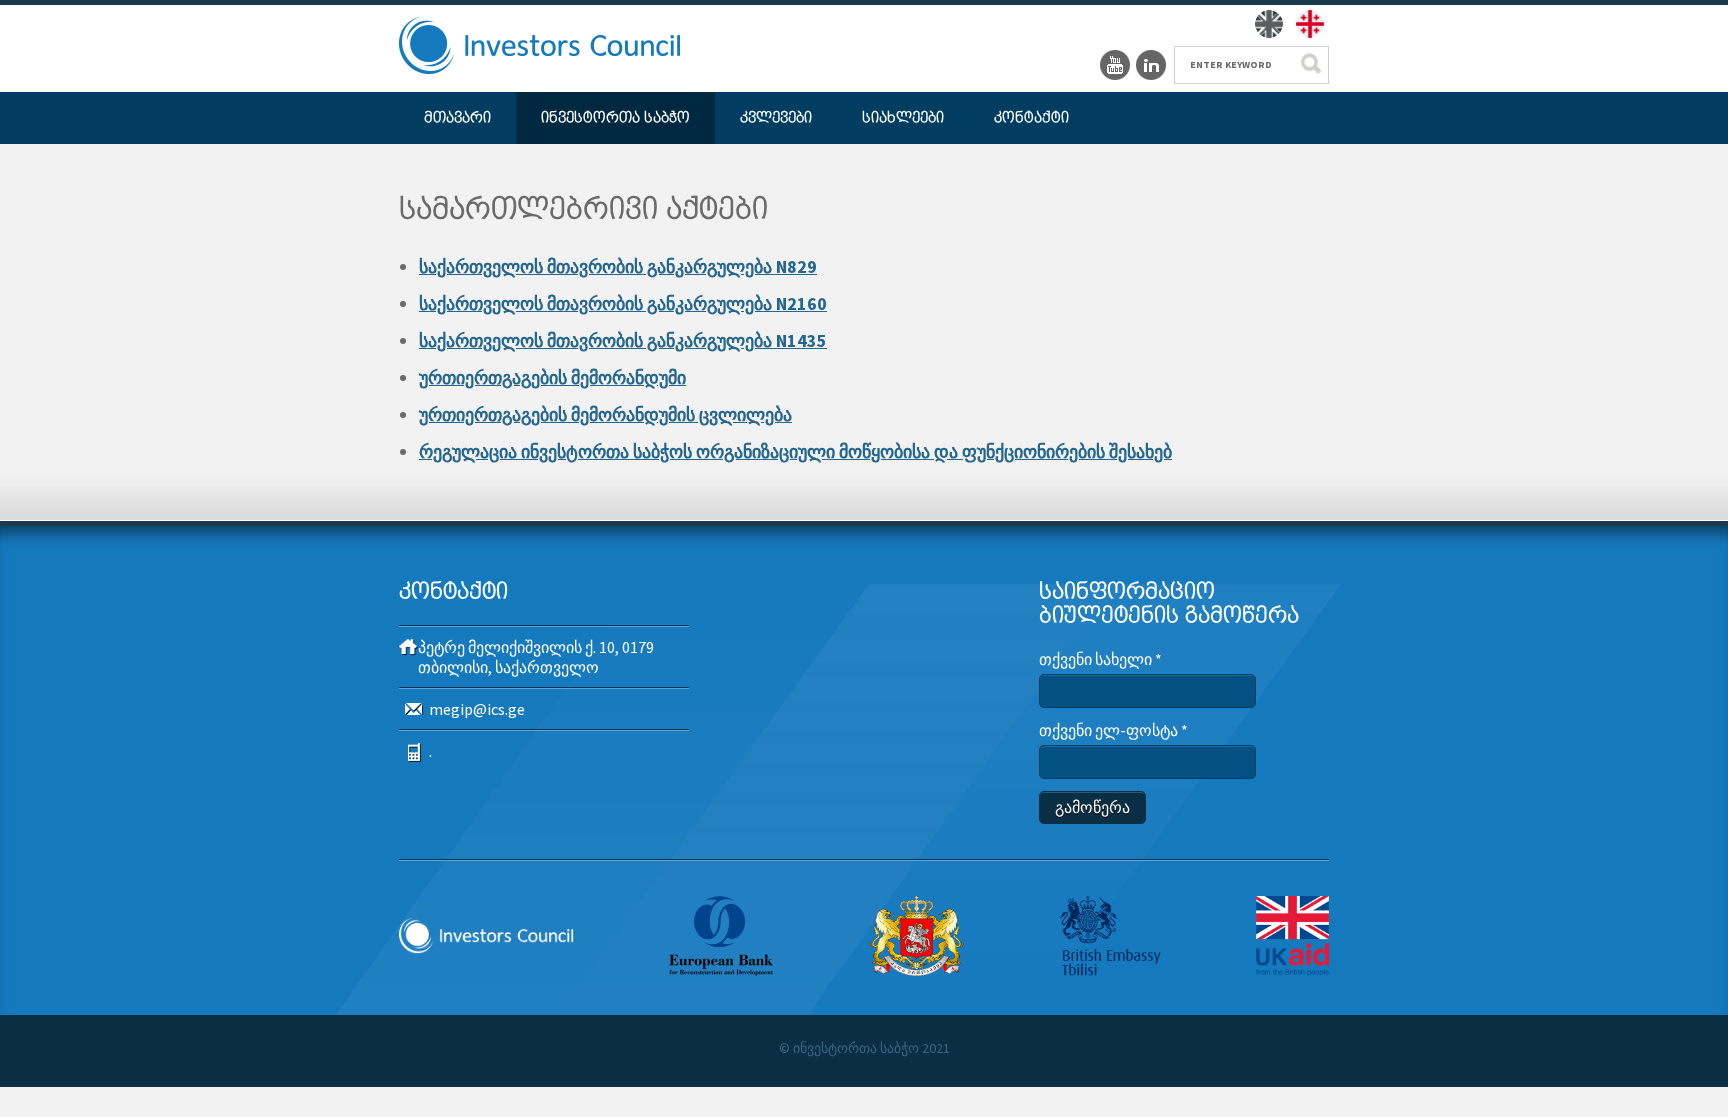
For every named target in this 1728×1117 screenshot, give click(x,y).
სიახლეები (903, 118)
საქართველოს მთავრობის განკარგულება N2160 (623, 303)
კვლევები (776, 118)
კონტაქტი (1031, 118)
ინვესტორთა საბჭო (615, 118)
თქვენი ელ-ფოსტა (1113, 730)
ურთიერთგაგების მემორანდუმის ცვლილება (605, 414)
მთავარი (457, 118)
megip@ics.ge (477, 709)
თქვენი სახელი (1100, 659)
